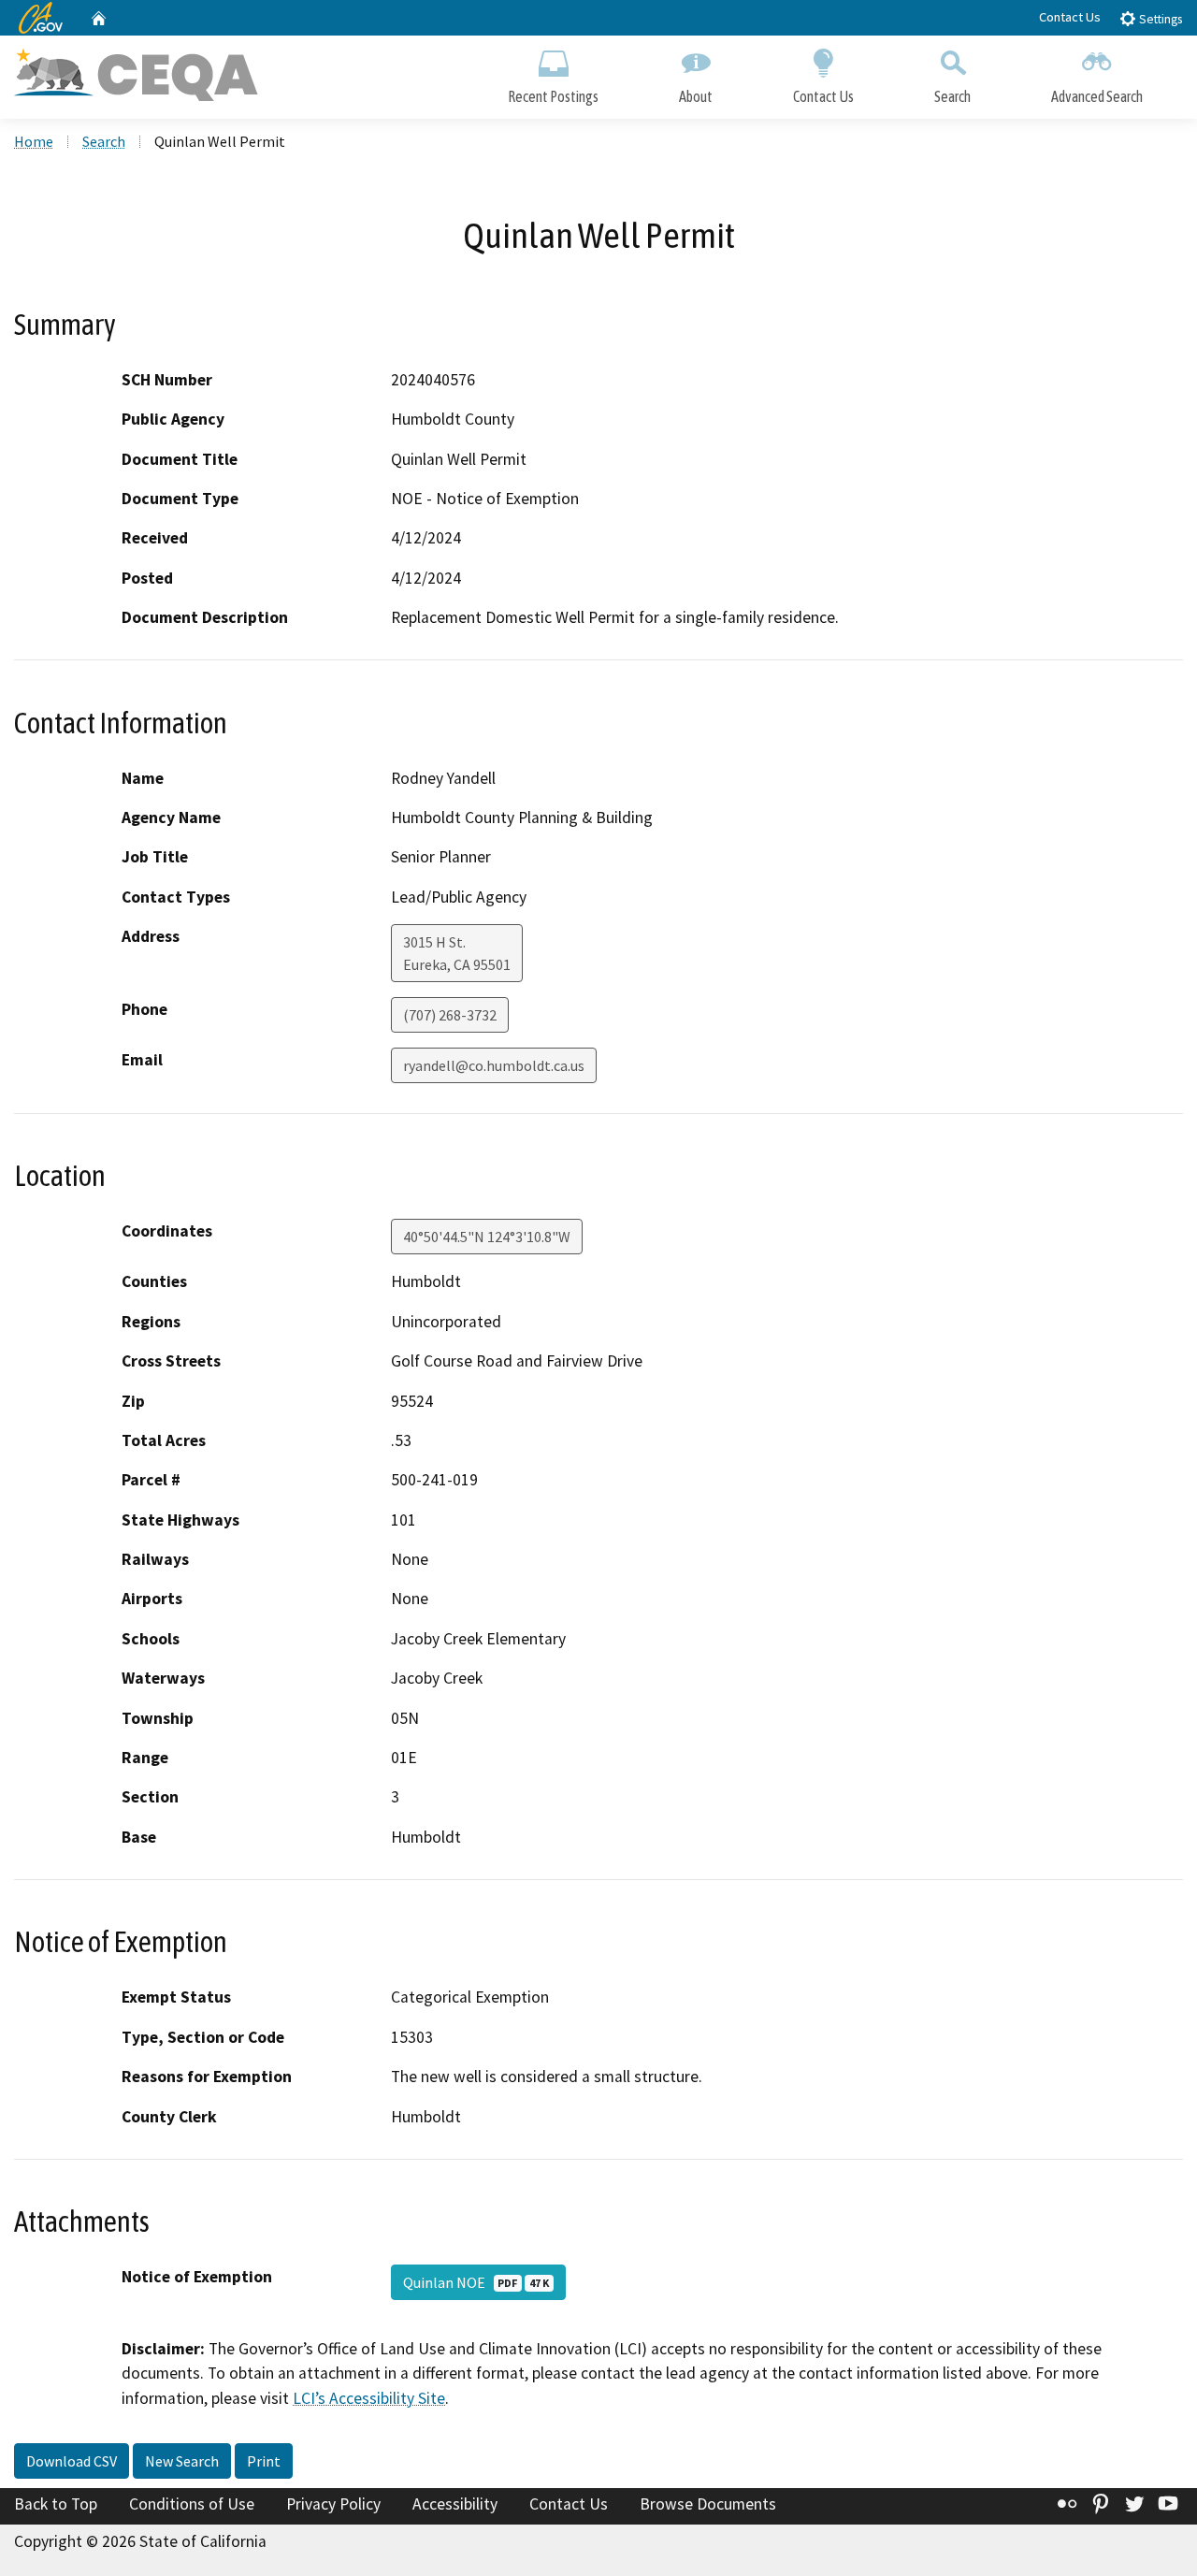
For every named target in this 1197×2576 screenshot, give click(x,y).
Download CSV (72, 2461)
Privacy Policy (333, 2504)
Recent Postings (553, 96)
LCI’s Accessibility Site (369, 2398)
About (696, 96)
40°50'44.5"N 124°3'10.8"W (487, 1237)
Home (34, 141)
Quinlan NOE (476, 2282)
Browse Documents (708, 2504)
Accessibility (455, 2504)
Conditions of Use (192, 2504)
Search (952, 96)
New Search (182, 2461)
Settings (1159, 19)
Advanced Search (1097, 96)
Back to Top (56, 2504)
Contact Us (1070, 17)
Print (264, 2461)
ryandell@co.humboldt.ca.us (494, 1065)
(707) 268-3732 (450, 1015)
